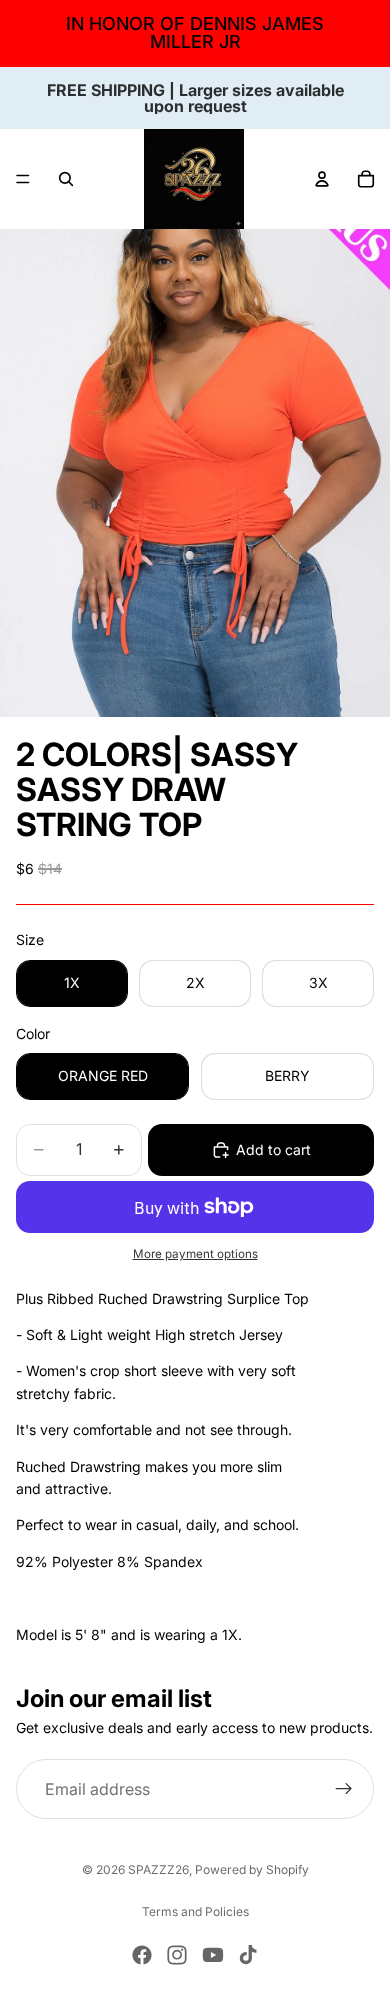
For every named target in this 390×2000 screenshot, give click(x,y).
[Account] (322, 179)
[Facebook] (142, 1955)
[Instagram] (177, 1955)
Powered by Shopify (252, 1869)
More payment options (195, 1254)
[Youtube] (213, 1955)
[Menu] (23, 179)
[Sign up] (344, 1789)
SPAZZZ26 (158, 1869)
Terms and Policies (195, 1911)
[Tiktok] (248, 1955)
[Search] (66, 179)
